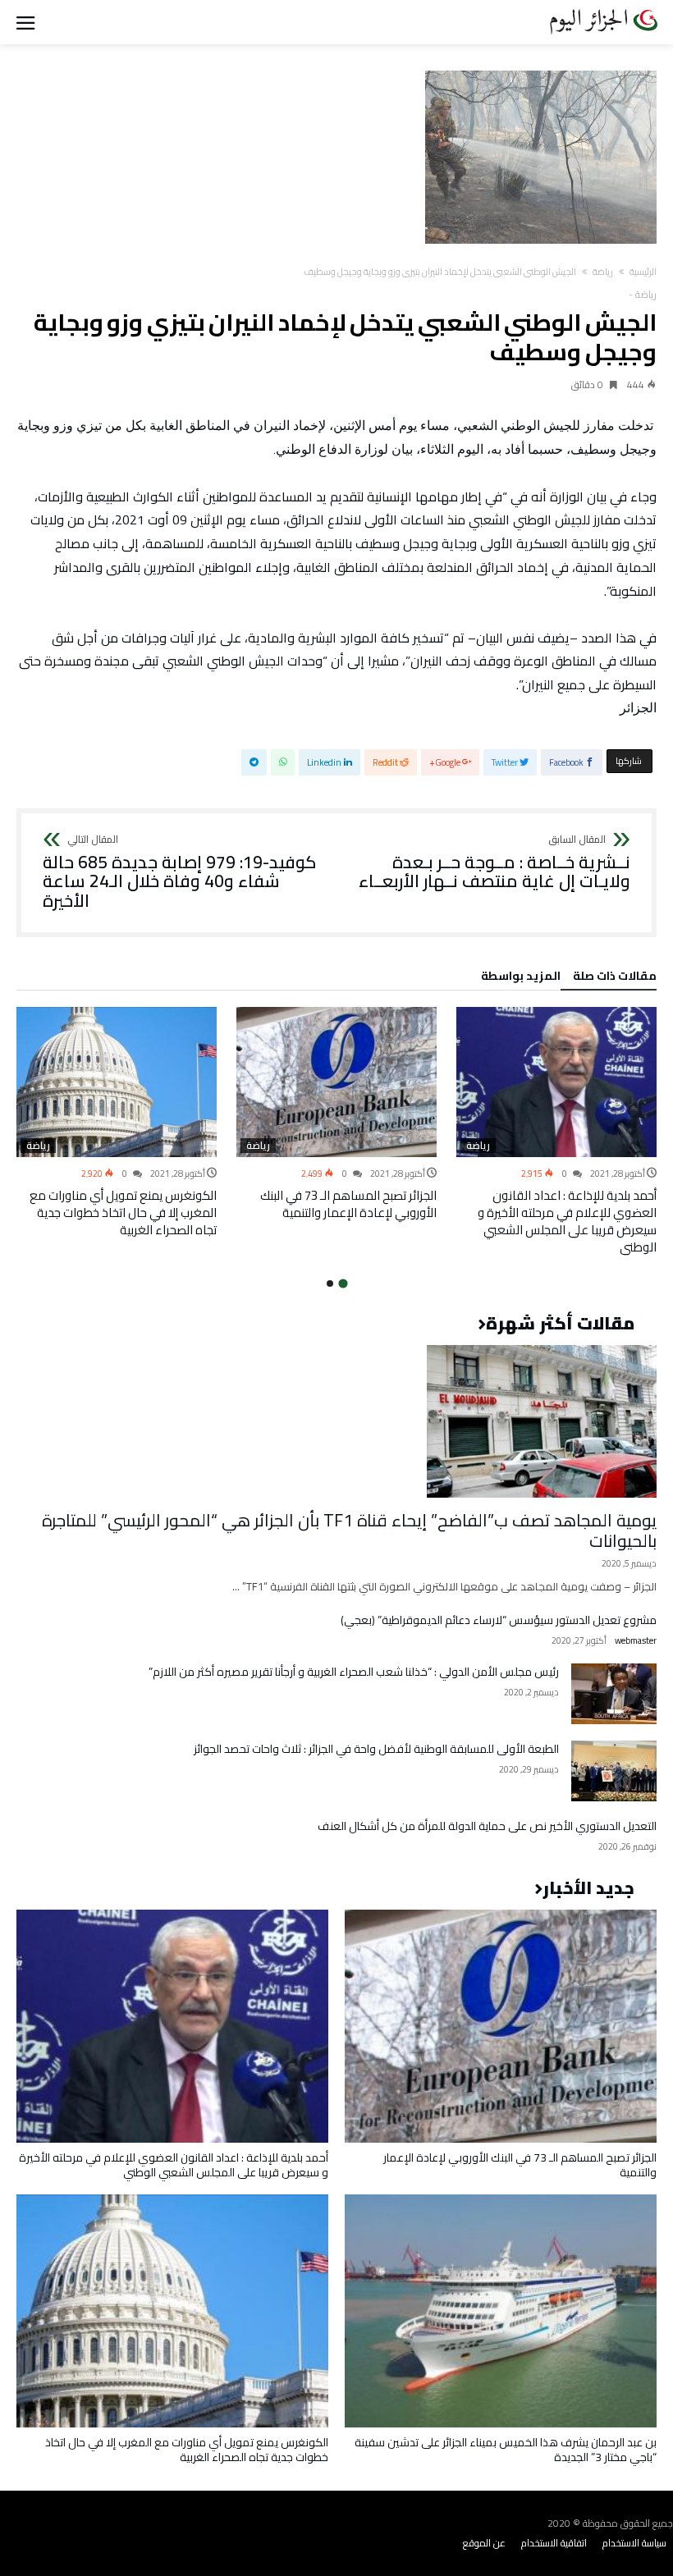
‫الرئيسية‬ (643, 272)
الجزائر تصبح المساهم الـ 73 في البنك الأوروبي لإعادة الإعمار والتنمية (348, 1204)
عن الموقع (484, 2543)
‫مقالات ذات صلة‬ (615, 978)
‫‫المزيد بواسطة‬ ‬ (518, 978)
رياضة (603, 272)
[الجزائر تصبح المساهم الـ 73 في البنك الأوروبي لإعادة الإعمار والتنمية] (336, 1082)
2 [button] (330, 1283)
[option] (556, 1131)
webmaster (636, 1641)
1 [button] (343, 1283)
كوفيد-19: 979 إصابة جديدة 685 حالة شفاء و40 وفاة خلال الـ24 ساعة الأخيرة (179, 873)
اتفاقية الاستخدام (554, 2543)
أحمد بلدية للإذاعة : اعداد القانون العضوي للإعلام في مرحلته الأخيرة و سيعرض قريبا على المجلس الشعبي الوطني (567, 1221)
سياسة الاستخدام (634, 2543)
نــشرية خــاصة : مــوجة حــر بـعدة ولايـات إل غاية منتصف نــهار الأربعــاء (494, 863)
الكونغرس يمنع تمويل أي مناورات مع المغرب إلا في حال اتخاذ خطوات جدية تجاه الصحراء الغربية (123, 1213)
